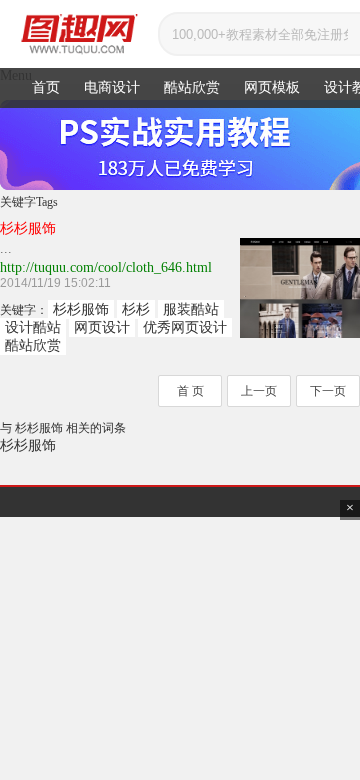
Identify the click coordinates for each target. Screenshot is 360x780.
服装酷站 (191, 309)
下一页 (328, 391)
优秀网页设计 (185, 327)
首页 (46, 87)
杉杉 (136, 309)
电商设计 (112, 87)
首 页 (190, 391)
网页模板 (272, 87)
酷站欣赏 (192, 87)
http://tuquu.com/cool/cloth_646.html (106, 267)
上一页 (259, 391)
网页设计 (102, 327)
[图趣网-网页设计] (79, 34)
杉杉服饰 (81, 309)
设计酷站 (33, 327)
